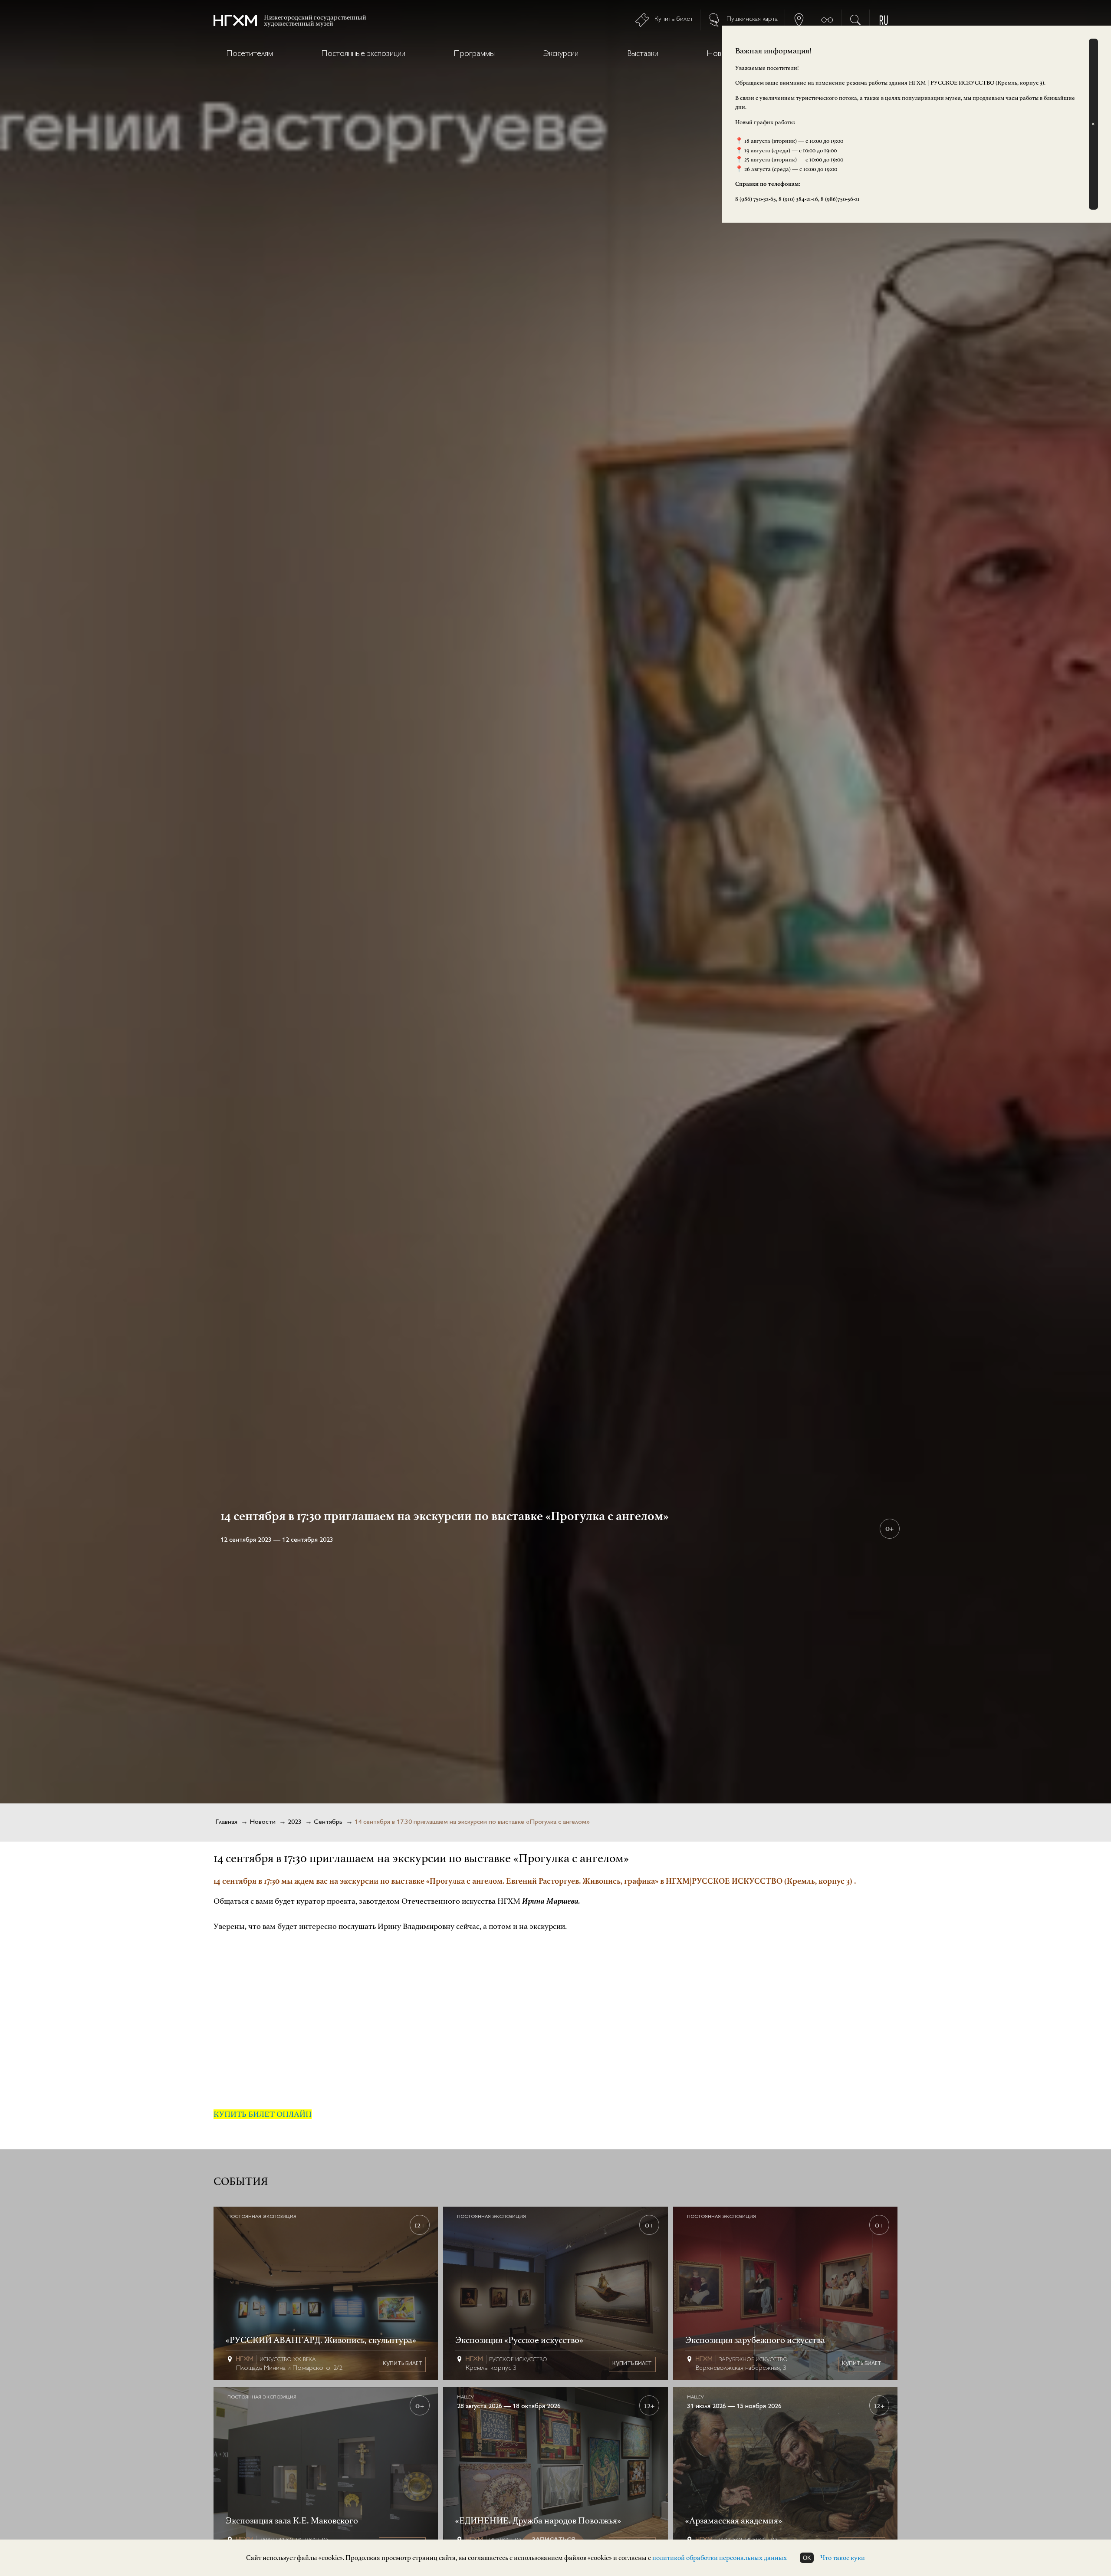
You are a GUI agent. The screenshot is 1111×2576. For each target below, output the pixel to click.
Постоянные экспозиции (363, 54)
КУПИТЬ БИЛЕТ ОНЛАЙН (263, 2114)
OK (807, 2558)
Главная (226, 1822)
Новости (263, 1822)
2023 (295, 1822)
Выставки (643, 54)
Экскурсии (561, 54)
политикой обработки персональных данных (720, 2558)
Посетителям (250, 54)
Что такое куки (843, 2558)
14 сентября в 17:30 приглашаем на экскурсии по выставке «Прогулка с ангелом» (472, 1822)
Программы (474, 54)
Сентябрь (328, 1822)
